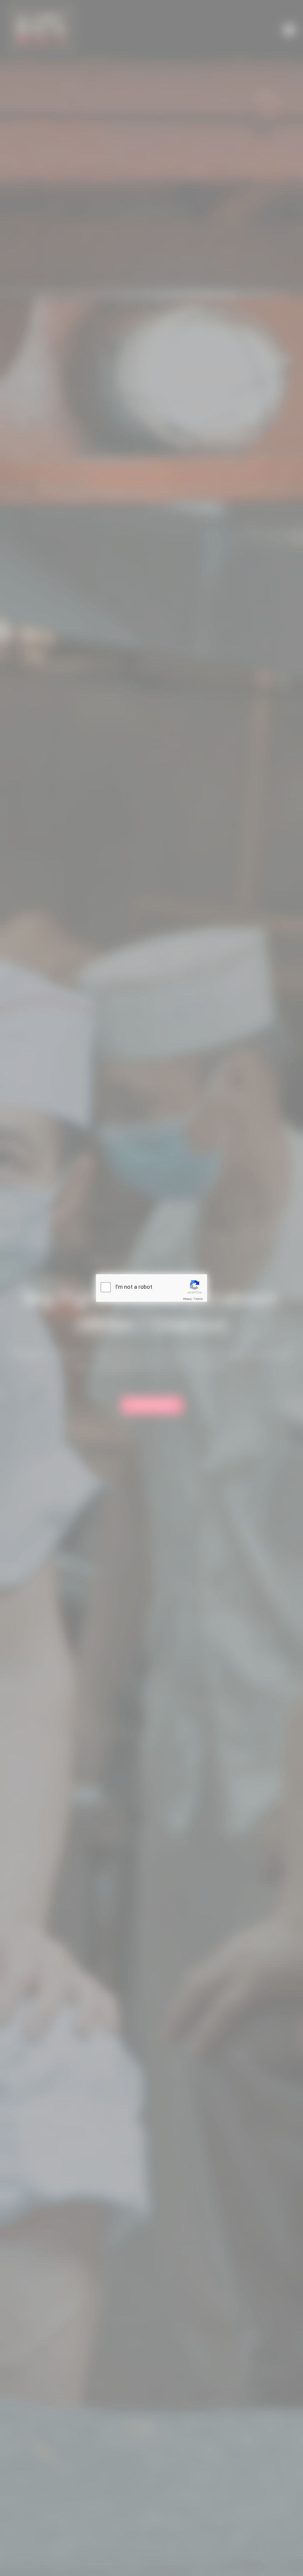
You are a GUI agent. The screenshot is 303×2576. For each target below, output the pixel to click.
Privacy (187, 1299)
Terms (198, 1299)
